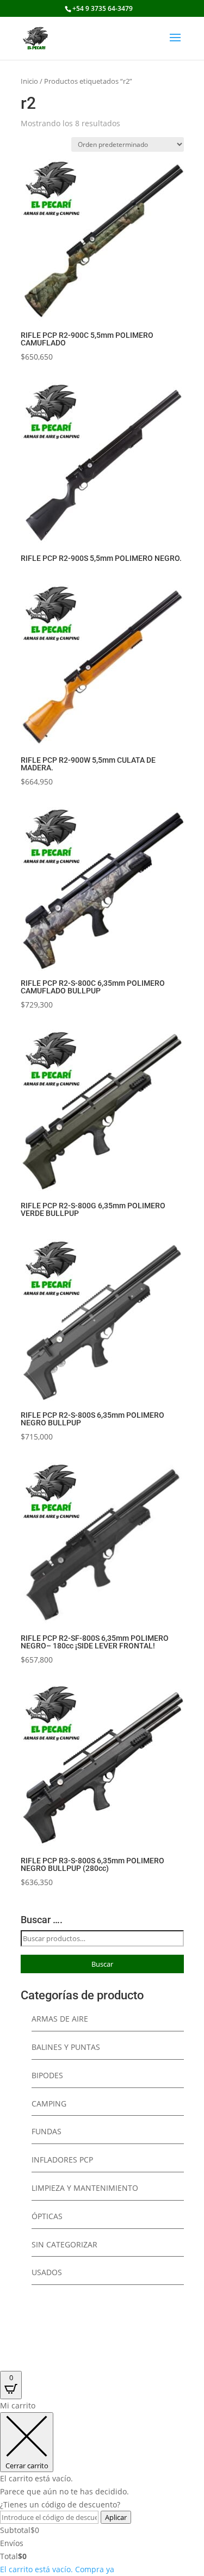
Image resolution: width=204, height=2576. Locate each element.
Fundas (47, 2131)
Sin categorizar (64, 2244)
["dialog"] (102, 2487)
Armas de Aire (60, 2019)
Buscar (102, 1964)
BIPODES (47, 2075)
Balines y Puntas (66, 2047)
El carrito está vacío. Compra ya (57, 2569)
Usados (47, 2272)
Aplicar (116, 2517)
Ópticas (47, 2216)
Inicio (29, 81)
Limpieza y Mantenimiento (85, 2188)
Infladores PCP (62, 2160)
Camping (49, 2104)
